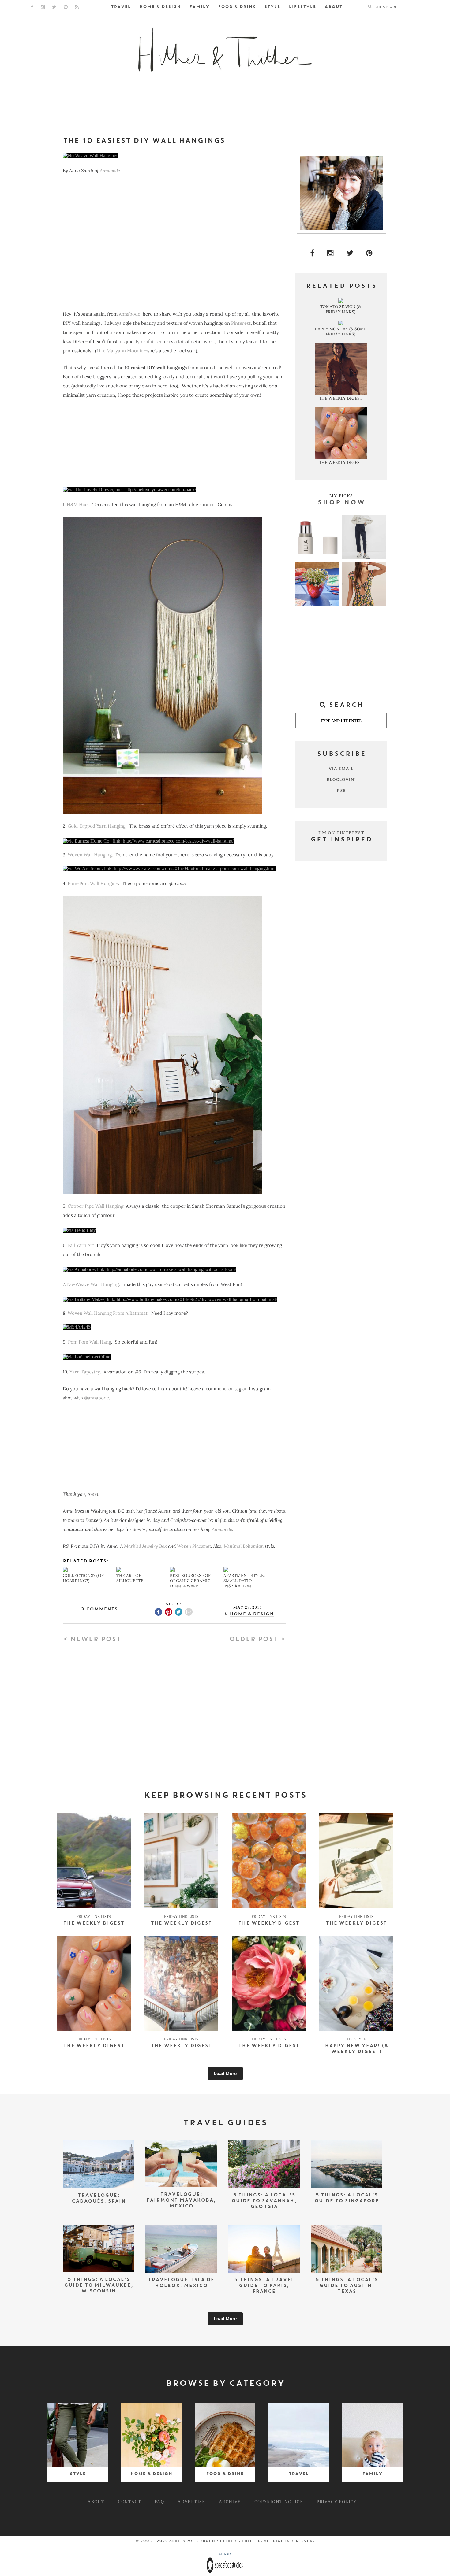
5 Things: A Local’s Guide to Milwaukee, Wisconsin (99, 2286)
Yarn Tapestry (85, 1372)
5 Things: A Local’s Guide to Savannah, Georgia (264, 2201)
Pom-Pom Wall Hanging (93, 883)
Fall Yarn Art (81, 1245)
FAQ (159, 2501)
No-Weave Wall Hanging (93, 1284)
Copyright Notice (279, 2501)
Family (199, 7)
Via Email (341, 769)
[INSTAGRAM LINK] (43, 7)
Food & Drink (237, 7)
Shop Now (341, 503)
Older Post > (257, 1640)
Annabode (110, 170)
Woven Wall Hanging (90, 855)
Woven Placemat (194, 1546)
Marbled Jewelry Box (145, 1546)
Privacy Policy (337, 2501)
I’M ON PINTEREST (341, 833)
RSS (341, 791)
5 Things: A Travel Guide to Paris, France (264, 2286)
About (333, 7)
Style (272, 7)
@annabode (97, 1398)
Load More (225, 2073)
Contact (129, 2501)
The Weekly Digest (94, 1924)
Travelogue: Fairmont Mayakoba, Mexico (181, 2201)
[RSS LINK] (77, 7)
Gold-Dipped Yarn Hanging (97, 826)
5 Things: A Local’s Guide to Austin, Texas (347, 2286)
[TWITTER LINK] (54, 7)
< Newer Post (92, 1640)
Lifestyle (302, 7)
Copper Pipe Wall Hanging (96, 1206)
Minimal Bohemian (244, 1546)
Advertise (191, 2501)
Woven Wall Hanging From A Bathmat (108, 1313)
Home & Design (160, 7)
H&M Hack (78, 504)
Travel (121, 7)
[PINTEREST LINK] (66, 7)
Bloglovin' (341, 780)
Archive (230, 2501)
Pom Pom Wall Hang (90, 1342)
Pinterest (241, 323)
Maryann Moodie (125, 351)
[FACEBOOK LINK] (32, 7)
